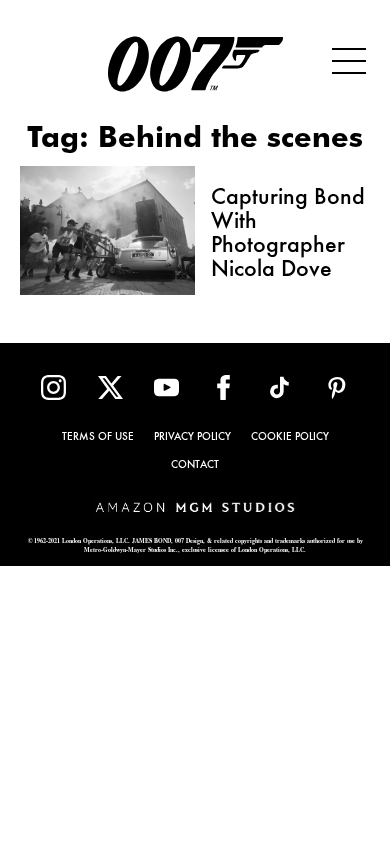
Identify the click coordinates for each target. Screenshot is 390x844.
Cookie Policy (290, 437)
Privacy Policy (192, 437)
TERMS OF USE (98, 437)
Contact (195, 465)
